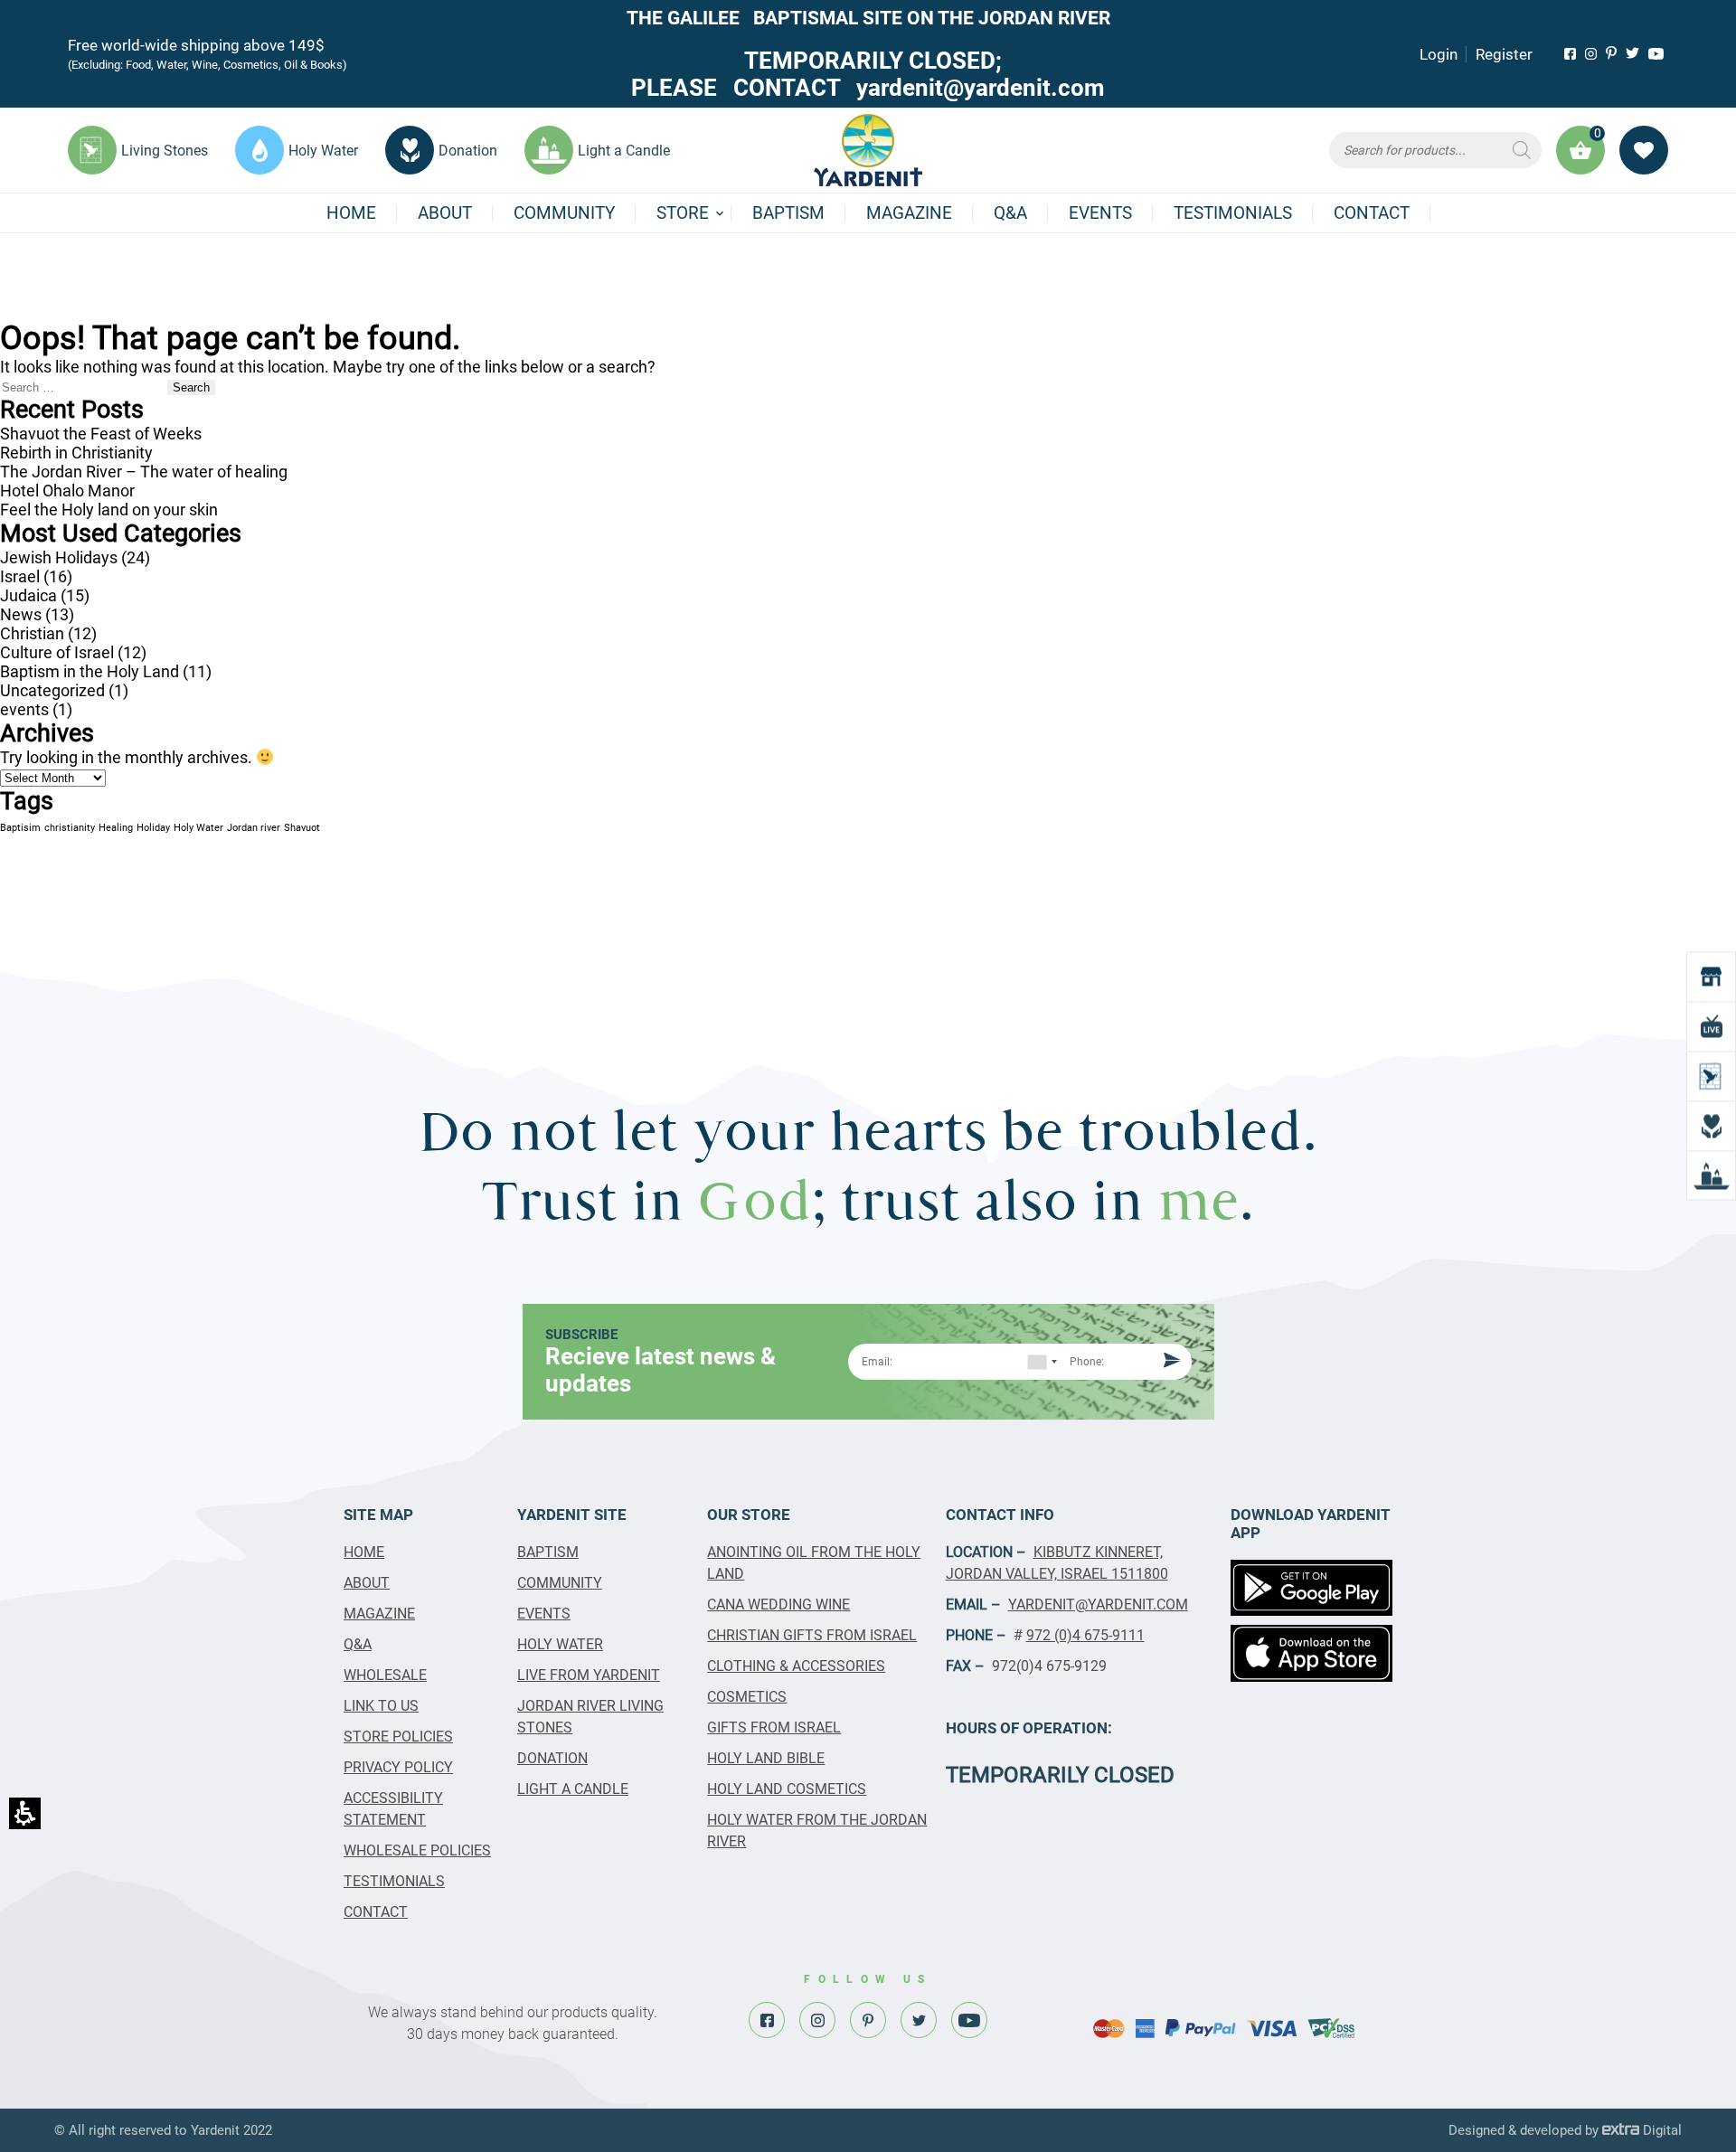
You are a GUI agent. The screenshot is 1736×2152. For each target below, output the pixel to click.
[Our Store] (1711, 977)
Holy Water (198, 828)
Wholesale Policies (417, 1850)
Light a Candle (573, 1789)
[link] (1570, 54)
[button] (1435, 150)
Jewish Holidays (59, 557)
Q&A (1010, 213)
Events (1100, 213)
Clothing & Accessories (796, 1666)
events (24, 709)
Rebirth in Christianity (76, 453)
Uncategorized (52, 690)
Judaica (28, 595)
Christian (32, 633)
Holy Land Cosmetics (787, 1789)
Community (564, 213)
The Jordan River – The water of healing (144, 472)
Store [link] (683, 213)
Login (1439, 54)
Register (1504, 54)
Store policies (398, 1737)
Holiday (153, 828)
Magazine (909, 213)
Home (351, 213)
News (21, 614)
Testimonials (1233, 213)
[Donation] (1711, 1126)
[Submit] (1169, 1362)
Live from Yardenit (589, 1675)
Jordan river (254, 828)
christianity (70, 828)
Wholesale (385, 1675)
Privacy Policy (398, 1767)
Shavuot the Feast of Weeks (101, 434)
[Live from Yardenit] (1711, 1027)
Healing (116, 828)
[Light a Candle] (1711, 1176)
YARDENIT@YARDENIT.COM (1098, 1605)
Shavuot (302, 828)
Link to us (381, 1706)
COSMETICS (747, 1697)
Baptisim (20, 828)
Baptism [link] (788, 213)
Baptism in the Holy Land (90, 671)
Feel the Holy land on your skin (109, 510)
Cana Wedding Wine (778, 1605)
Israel (20, 576)
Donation (552, 1758)
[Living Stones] (1711, 1076)
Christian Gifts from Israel (812, 1635)
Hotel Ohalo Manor (67, 491)
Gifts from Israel (774, 1727)
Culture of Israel (57, 652)
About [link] (445, 213)
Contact (1372, 213)
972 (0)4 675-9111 (1085, 1635)
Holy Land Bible (766, 1758)
